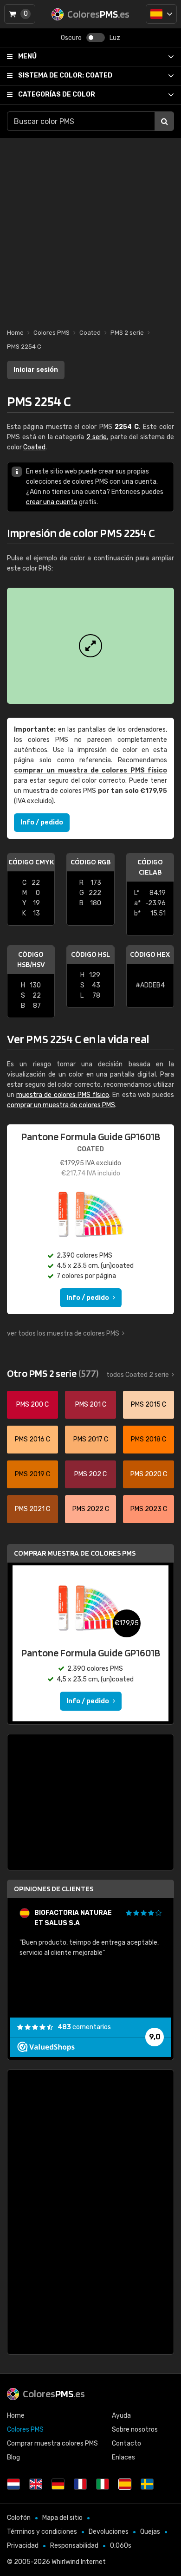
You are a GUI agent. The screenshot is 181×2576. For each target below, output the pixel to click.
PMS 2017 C (91, 1439)
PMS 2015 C (149, 1405)
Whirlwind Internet (79, 2562)
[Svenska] (147, 2484)
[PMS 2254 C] (90, 646)
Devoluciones (109, 2532)
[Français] (80, 2484)
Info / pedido (42, 822)
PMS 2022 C (91, 1509)
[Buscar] (164, 121)
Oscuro (71, 38)
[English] (36, 2484)
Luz (115, 38)
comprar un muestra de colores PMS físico (90, 770)
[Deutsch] (58, 2484)
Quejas (150, 2532)
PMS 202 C (90, 1474)
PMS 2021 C (32, 1509)
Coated (65, 75)
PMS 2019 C (32, 1474)
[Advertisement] (90, 228)
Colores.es (54, 2394)
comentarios (84, 2027)
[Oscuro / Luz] (96, 38)
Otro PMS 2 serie (53, 1373)
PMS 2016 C (32, 1439)
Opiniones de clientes (54, 1889)
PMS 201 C (91, 1405)
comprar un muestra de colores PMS (61, 1105)
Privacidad (23, 2546)
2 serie (97, 437)
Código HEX (150, 954)
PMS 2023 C (149, 1509)
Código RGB (90, 862)
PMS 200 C (32, 1405)
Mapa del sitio (62, 2518)
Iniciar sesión (36, 370)
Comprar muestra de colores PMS (75, 1553)
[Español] (161, 14)
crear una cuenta (52, 502)
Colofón (19, 2518)
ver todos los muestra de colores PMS (63, 1333)
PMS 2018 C (149, 1439)
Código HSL (90, 954)
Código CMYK (31, 862)
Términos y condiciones (42, 2532)
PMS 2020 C (149, 1474)
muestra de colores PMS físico (63, 1095)
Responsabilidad (74, 2546)
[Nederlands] (13, 2484)
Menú (27, 56)
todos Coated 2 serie (138, 1375)
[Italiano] (103, 2484)
